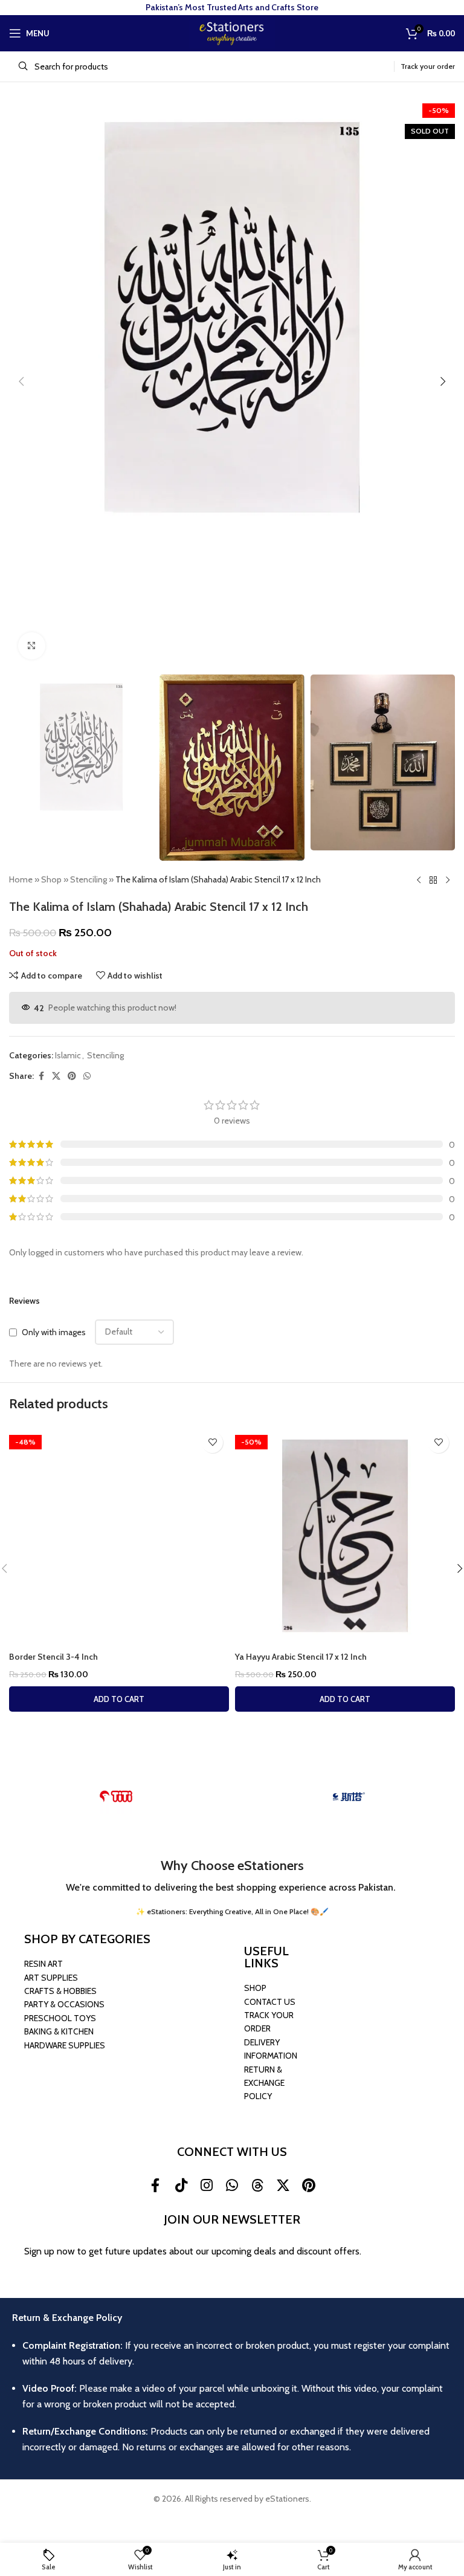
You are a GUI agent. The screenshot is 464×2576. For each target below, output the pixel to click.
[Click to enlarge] (32, 646)
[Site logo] (232, 32)
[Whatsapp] (232, 2186)
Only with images (54, 1332)
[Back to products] (433, 880)
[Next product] (448, 880)
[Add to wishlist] (212, 1442)
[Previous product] (419, 880)
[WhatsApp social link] (87, 1076)
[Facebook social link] (41, 1076)
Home (21, 879)
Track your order (428, 66)
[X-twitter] (283, 2186)
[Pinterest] (308, 2186)
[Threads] (257, 2186)
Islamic (68, 1055)
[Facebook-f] (155, 2186)
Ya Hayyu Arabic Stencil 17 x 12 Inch (301, 1657)
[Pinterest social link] (72, 1076)
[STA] (348, 1796)
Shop (51, 879)
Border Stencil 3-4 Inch (53, 1657)
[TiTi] (116, 1796)
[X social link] (56, 1076)
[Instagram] (207, 2186)
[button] (21, 381)
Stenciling (89, 879)
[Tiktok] (181, 2186)
